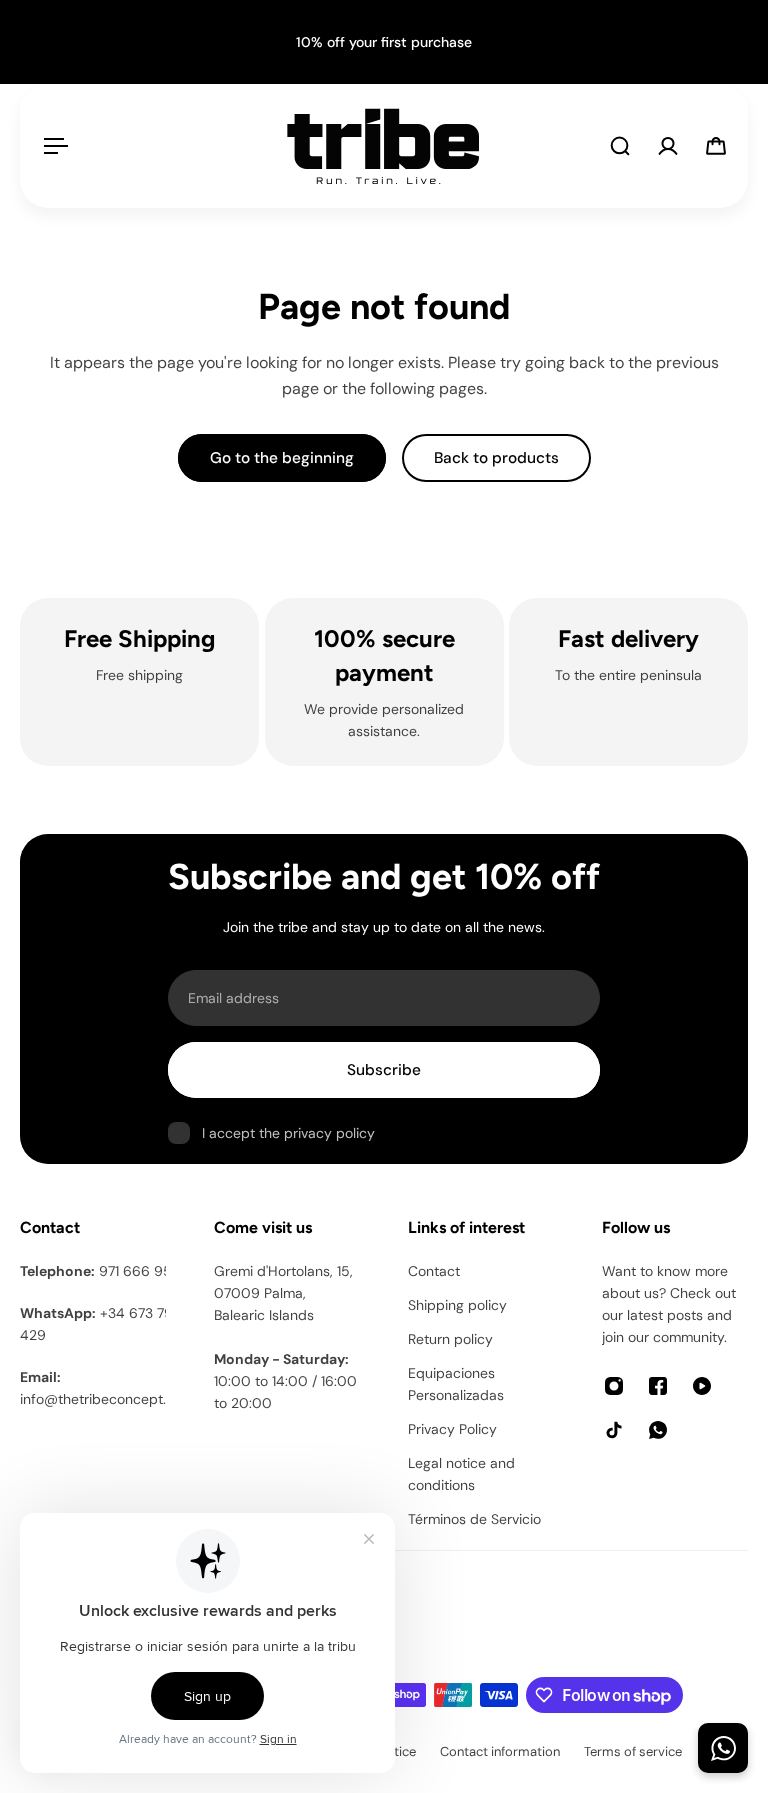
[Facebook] (658, 1386)
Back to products (496, 458)
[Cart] (716, 146)
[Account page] (668, 146)
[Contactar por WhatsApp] (723, 1748)
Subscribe (384, 1070)
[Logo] (383, 146)
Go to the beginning (282, 458)
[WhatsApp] (658, 1430)
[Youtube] (702, 1386)
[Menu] (52, 146)
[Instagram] (614, 1386)
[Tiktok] (614, 1430)
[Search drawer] (620, 146)
